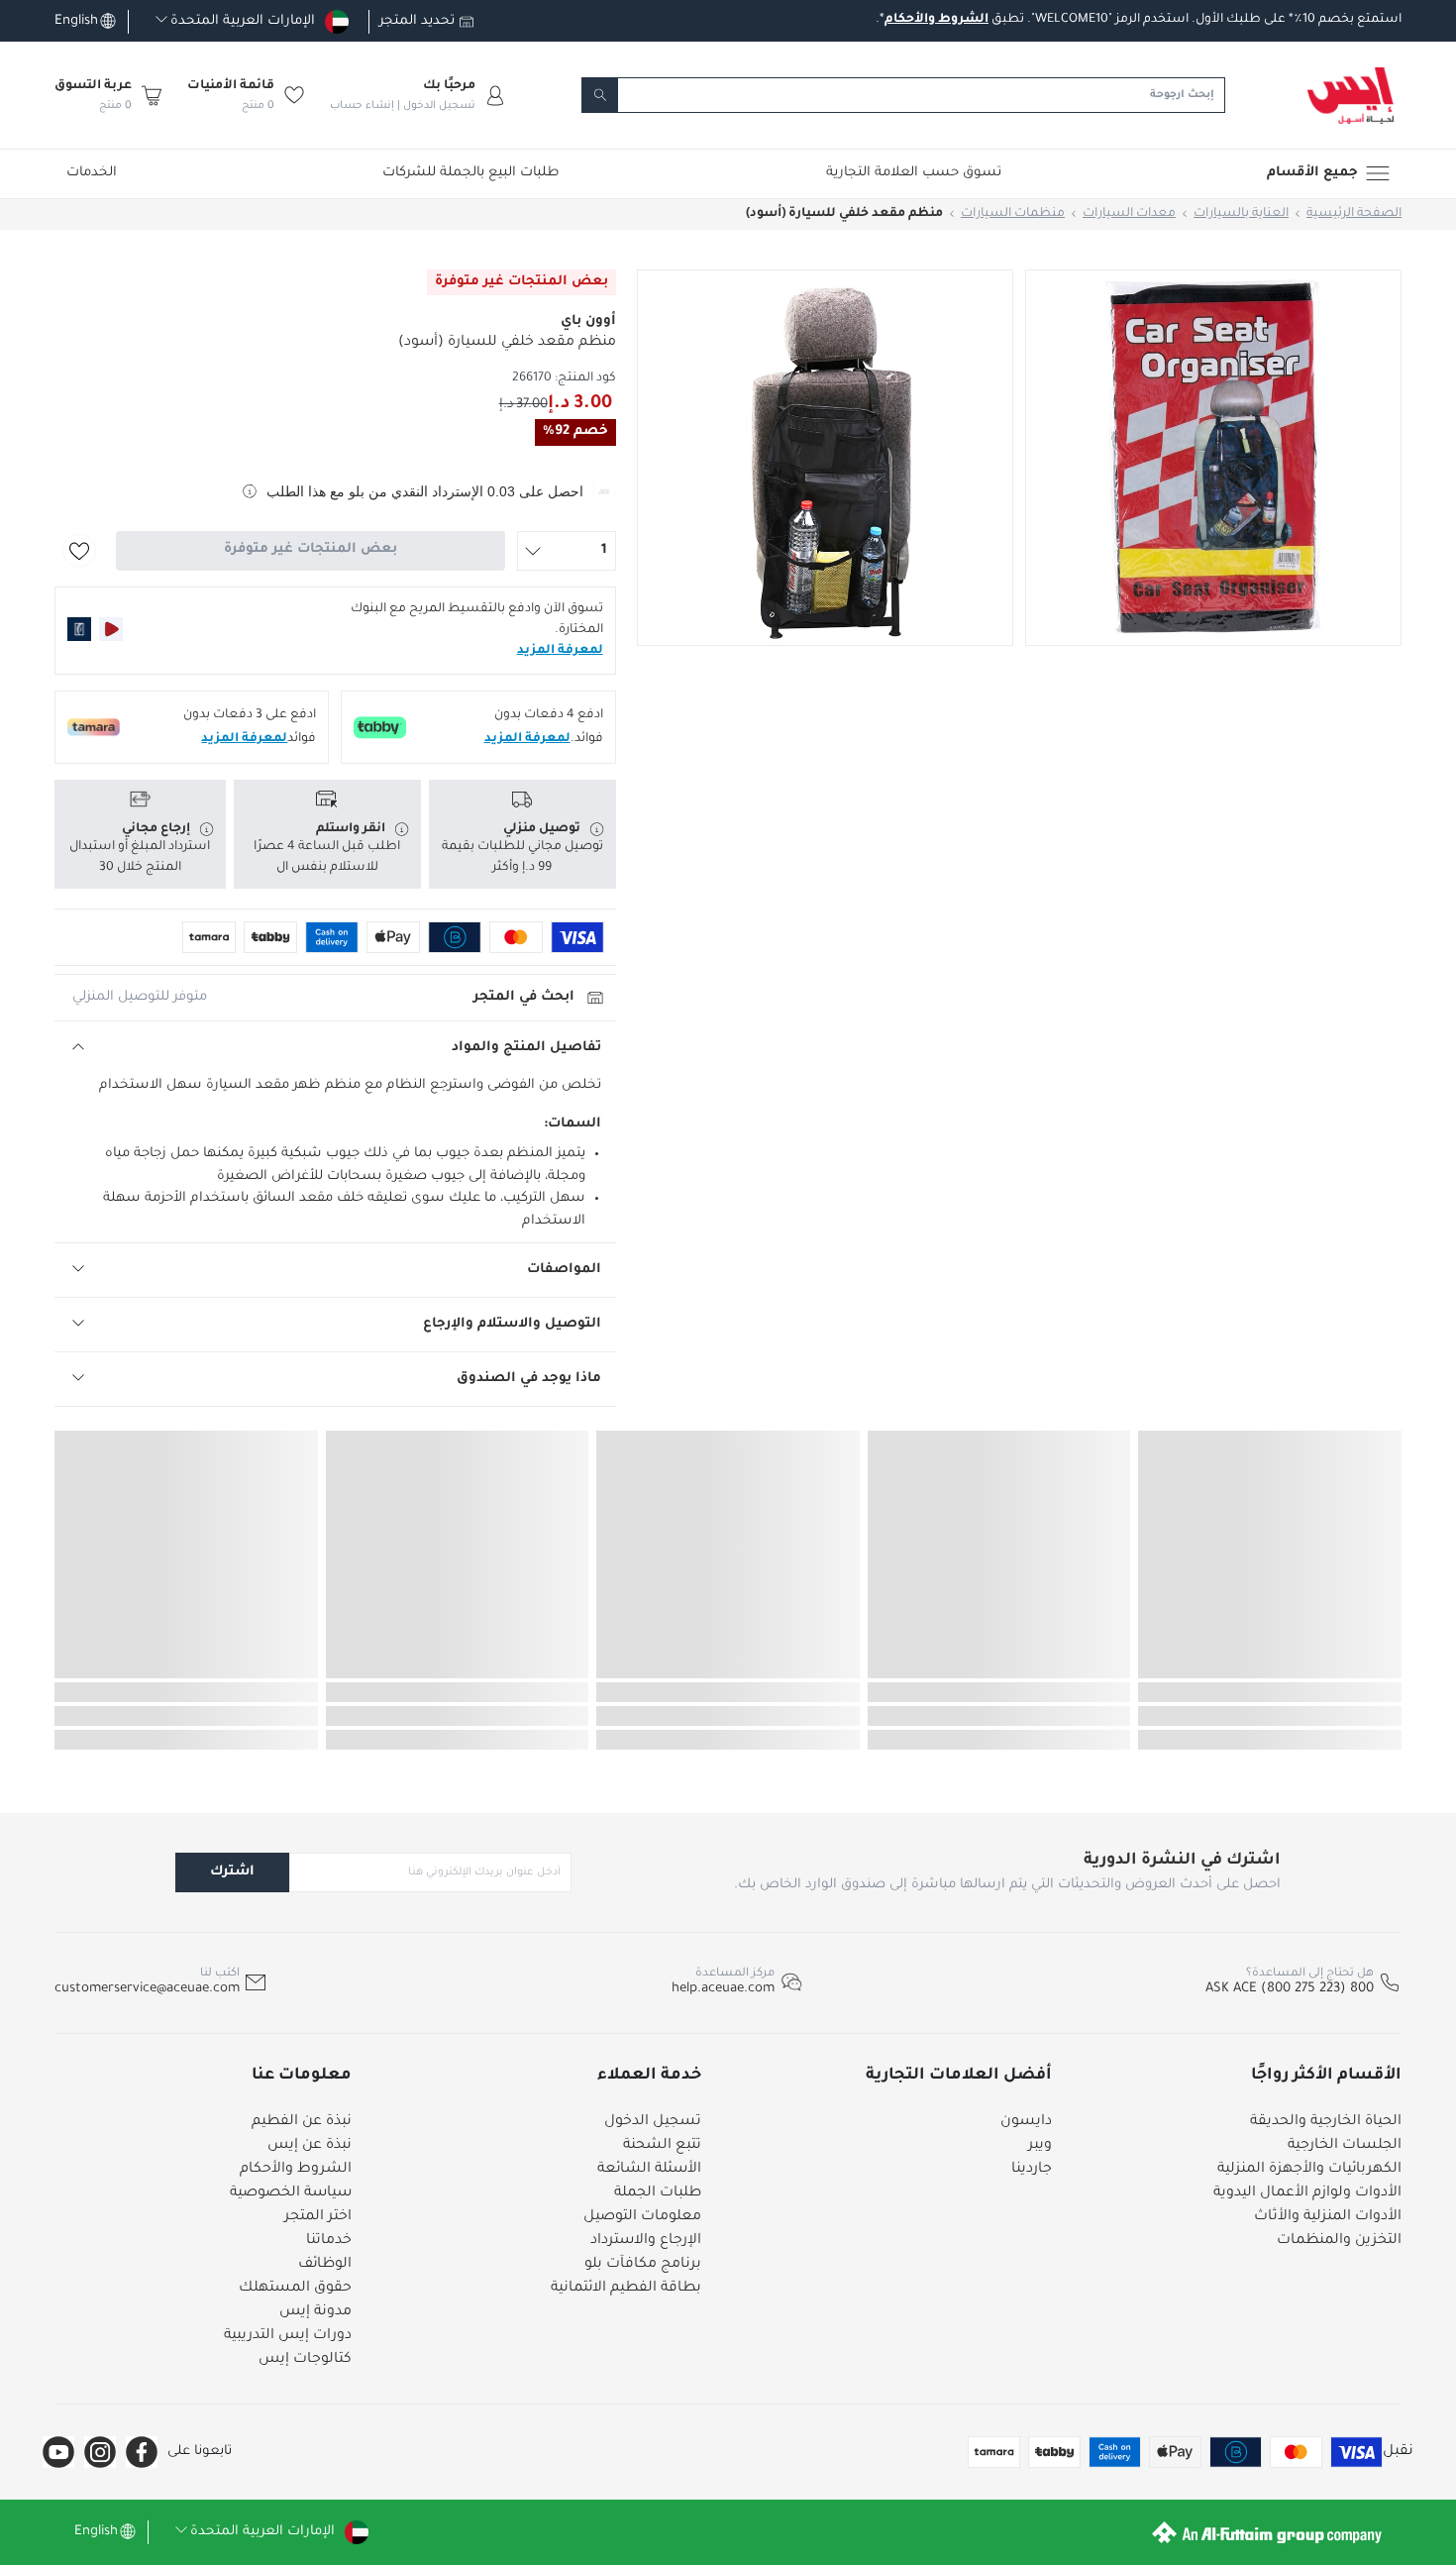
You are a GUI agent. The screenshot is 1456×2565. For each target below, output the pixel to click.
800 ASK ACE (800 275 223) (1290, 1989)
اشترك (232, 1872)
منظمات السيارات (1013, 214)
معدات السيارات (1129, 214)
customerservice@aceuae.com (147, 1989)
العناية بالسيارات (1241, 214)
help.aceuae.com (723, 1989)
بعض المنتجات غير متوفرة (311, 549)
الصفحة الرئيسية (1354, 214)
